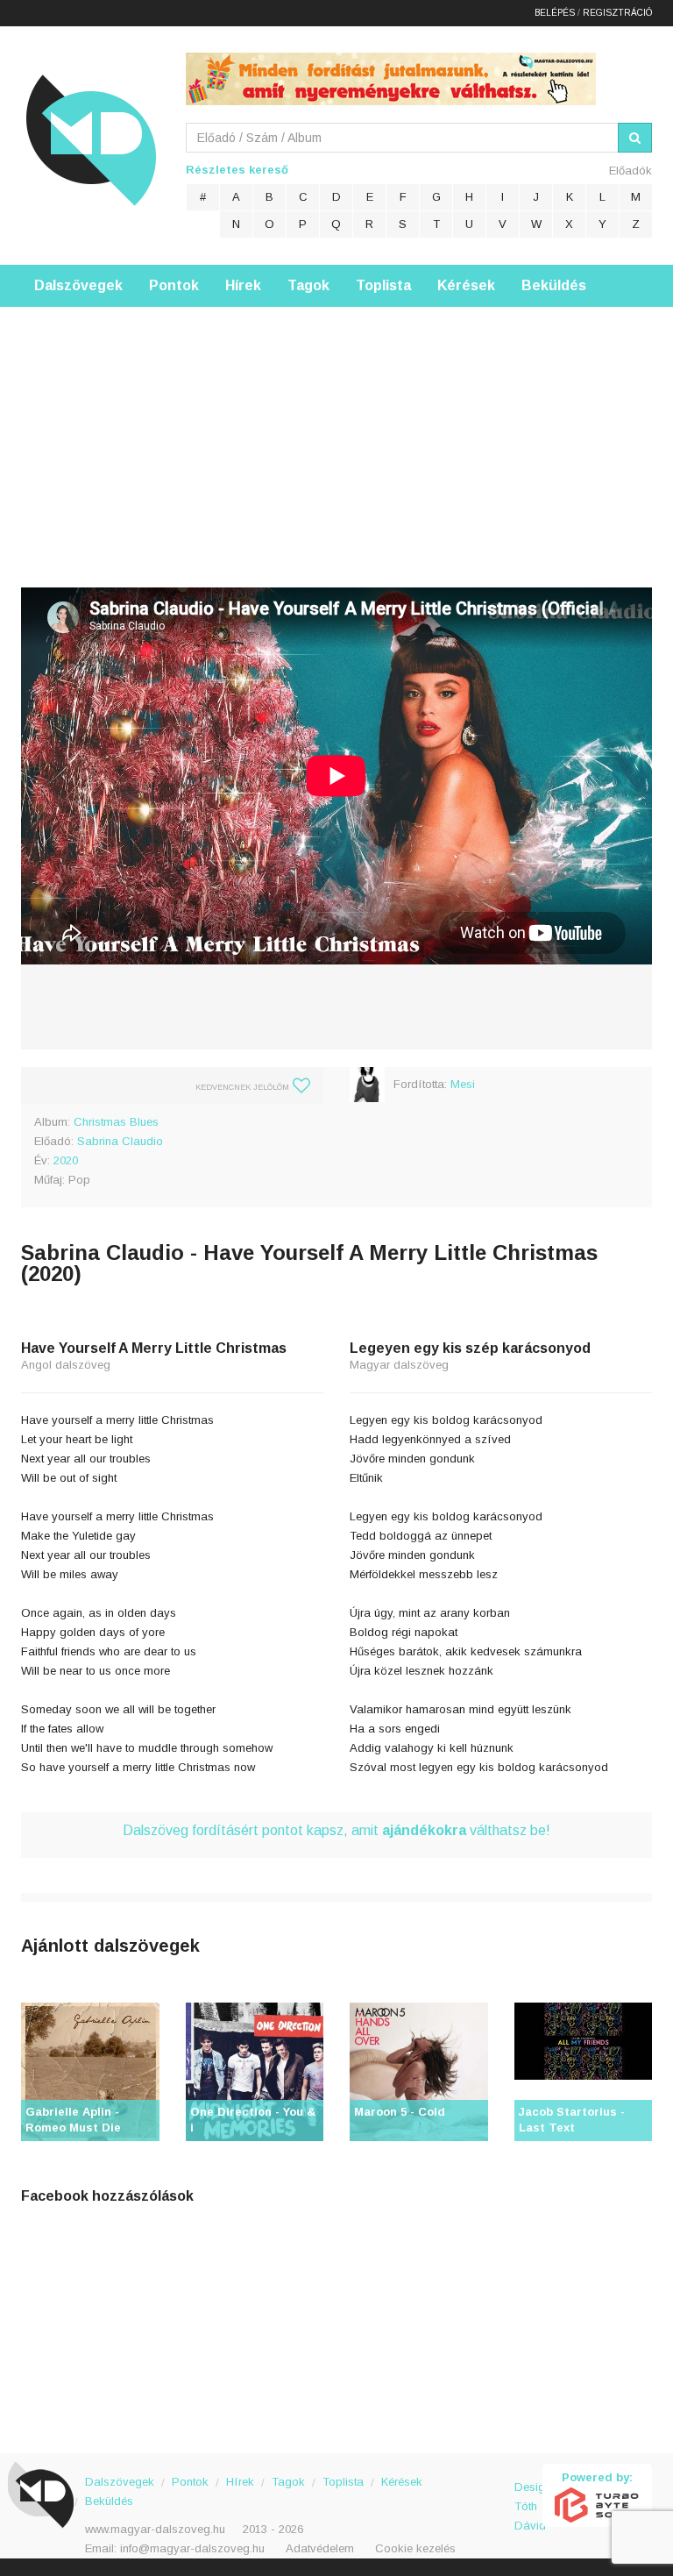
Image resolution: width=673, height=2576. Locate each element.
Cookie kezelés (415, 2548)
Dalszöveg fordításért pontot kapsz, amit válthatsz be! (336, 1830)
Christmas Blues (116, 1122)
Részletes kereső (237, 170)
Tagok (308, 285)
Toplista (383, 285)
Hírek (243, 285)
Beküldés (554, 285)
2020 (66, 1160)
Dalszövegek (78, 285)
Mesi (463, 1084)
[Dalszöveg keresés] (635, 138)
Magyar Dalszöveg (91, 140)
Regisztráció (617, 13)
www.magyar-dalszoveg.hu (155, 2529)
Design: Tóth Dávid (529, 2497)
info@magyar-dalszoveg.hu (192, 2548)
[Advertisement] (336, 430)
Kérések (466, 285)
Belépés (555, 13)
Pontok (174, 285)
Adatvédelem (320, 2548)
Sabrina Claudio (120, 1141)
